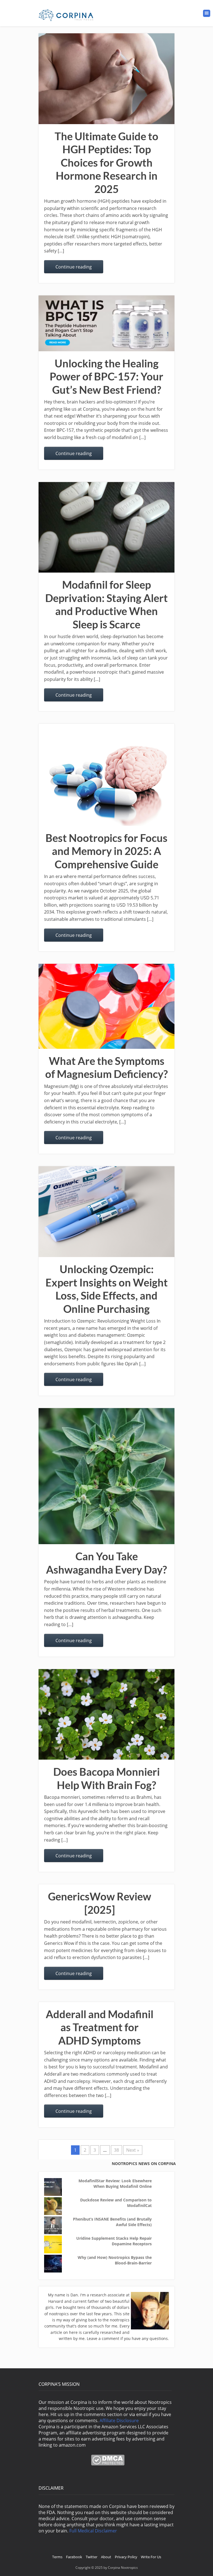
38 (116, 2150)
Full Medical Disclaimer (93, 2531)
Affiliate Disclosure (119, 2421)
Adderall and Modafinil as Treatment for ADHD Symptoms (100, 2027)
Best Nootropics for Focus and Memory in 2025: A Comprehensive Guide (106, 851)
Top (200, 2563)
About (106, 2557)
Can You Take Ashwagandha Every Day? (106, 1563)
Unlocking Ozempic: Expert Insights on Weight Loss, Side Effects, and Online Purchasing (107, 1289)
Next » (133, 2150)
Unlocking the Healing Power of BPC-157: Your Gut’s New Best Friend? (106, 376)
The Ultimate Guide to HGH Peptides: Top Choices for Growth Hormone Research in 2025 (106, 162)
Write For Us (151, 2557)
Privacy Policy (126, 2557)
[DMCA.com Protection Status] (108, 2464)
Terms (57, 2557)
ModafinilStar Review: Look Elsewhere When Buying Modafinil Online (115, 2184)
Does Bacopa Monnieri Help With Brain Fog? (106, 1778)
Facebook (74, 2557)
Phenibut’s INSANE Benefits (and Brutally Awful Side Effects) (112, 2222)
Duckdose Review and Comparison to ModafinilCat (116, 2203)
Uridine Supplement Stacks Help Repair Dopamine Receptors (114, 2241)
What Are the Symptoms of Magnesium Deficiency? (106, 1067)
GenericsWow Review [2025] (100, 1903)
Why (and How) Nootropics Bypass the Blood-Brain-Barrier (115, 2260)
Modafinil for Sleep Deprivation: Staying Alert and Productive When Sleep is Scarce (106, 604)
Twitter (92, 2557)
